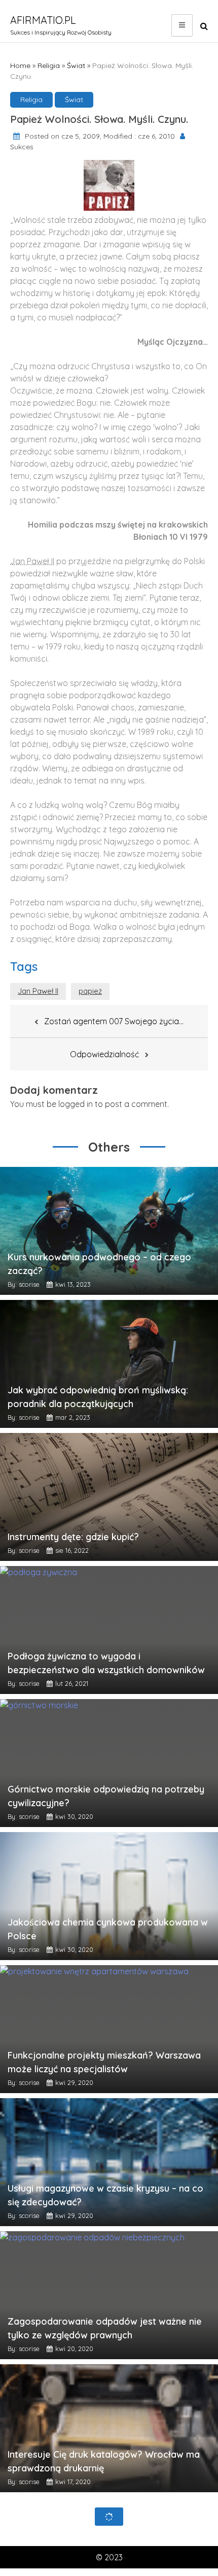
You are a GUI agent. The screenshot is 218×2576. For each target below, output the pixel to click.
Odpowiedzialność (104, 1054)
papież (90, 991)
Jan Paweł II (38, 991)
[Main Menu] (182, 25)
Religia (49, 66)
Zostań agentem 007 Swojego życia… (114, 1021)
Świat (76, 66)
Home (20, 66)
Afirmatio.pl (43, 20)
